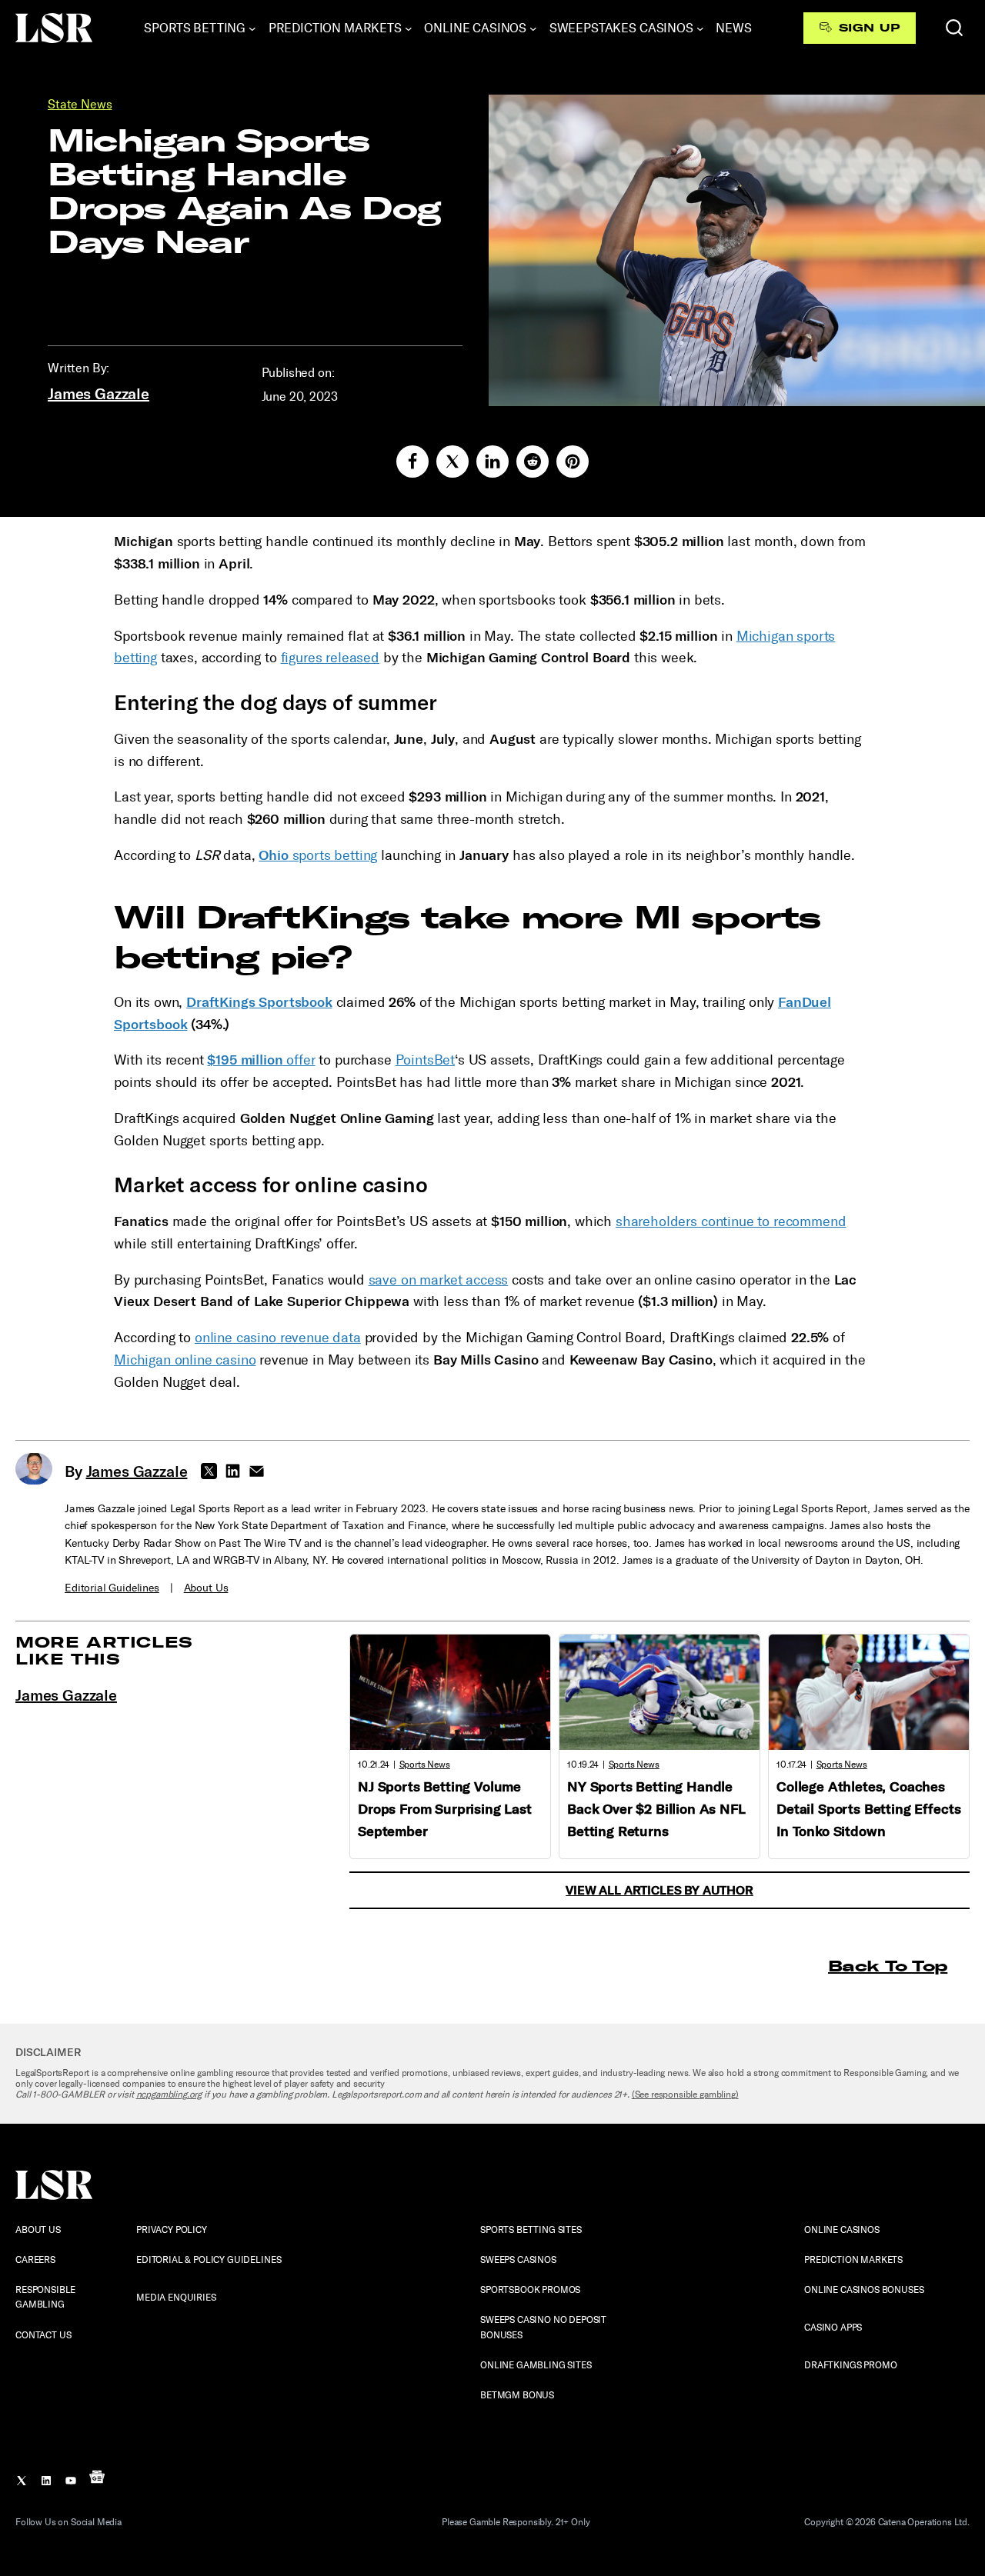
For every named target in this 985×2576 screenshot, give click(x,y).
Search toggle (954, 28)
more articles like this (104, 1650)
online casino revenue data (278, 1338)
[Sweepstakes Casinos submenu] (700, 28)
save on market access (439, 1280)
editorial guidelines (112, 1588)
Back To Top (888, 1966)
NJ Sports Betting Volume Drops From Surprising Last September (445, 1809)
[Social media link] (412, 462)
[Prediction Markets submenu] (409, 28)
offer (261, 1060)
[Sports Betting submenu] (252, 28)
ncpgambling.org (169, 2094)
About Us (206, 1588)
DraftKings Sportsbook (259, 1002)
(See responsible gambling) (685, 2094)
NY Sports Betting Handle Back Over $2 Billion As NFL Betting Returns (656, 1809)
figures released (330, 658)
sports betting (318, 855)
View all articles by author (659, 1890)
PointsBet (426, 1060)
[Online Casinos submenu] (533, 28)
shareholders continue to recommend (731, 1221)
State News (80, 104)
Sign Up (869, 28)
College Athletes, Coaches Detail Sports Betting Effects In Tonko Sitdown (868, 1809)
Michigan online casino (185, 1360)
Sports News (425, 1765)
